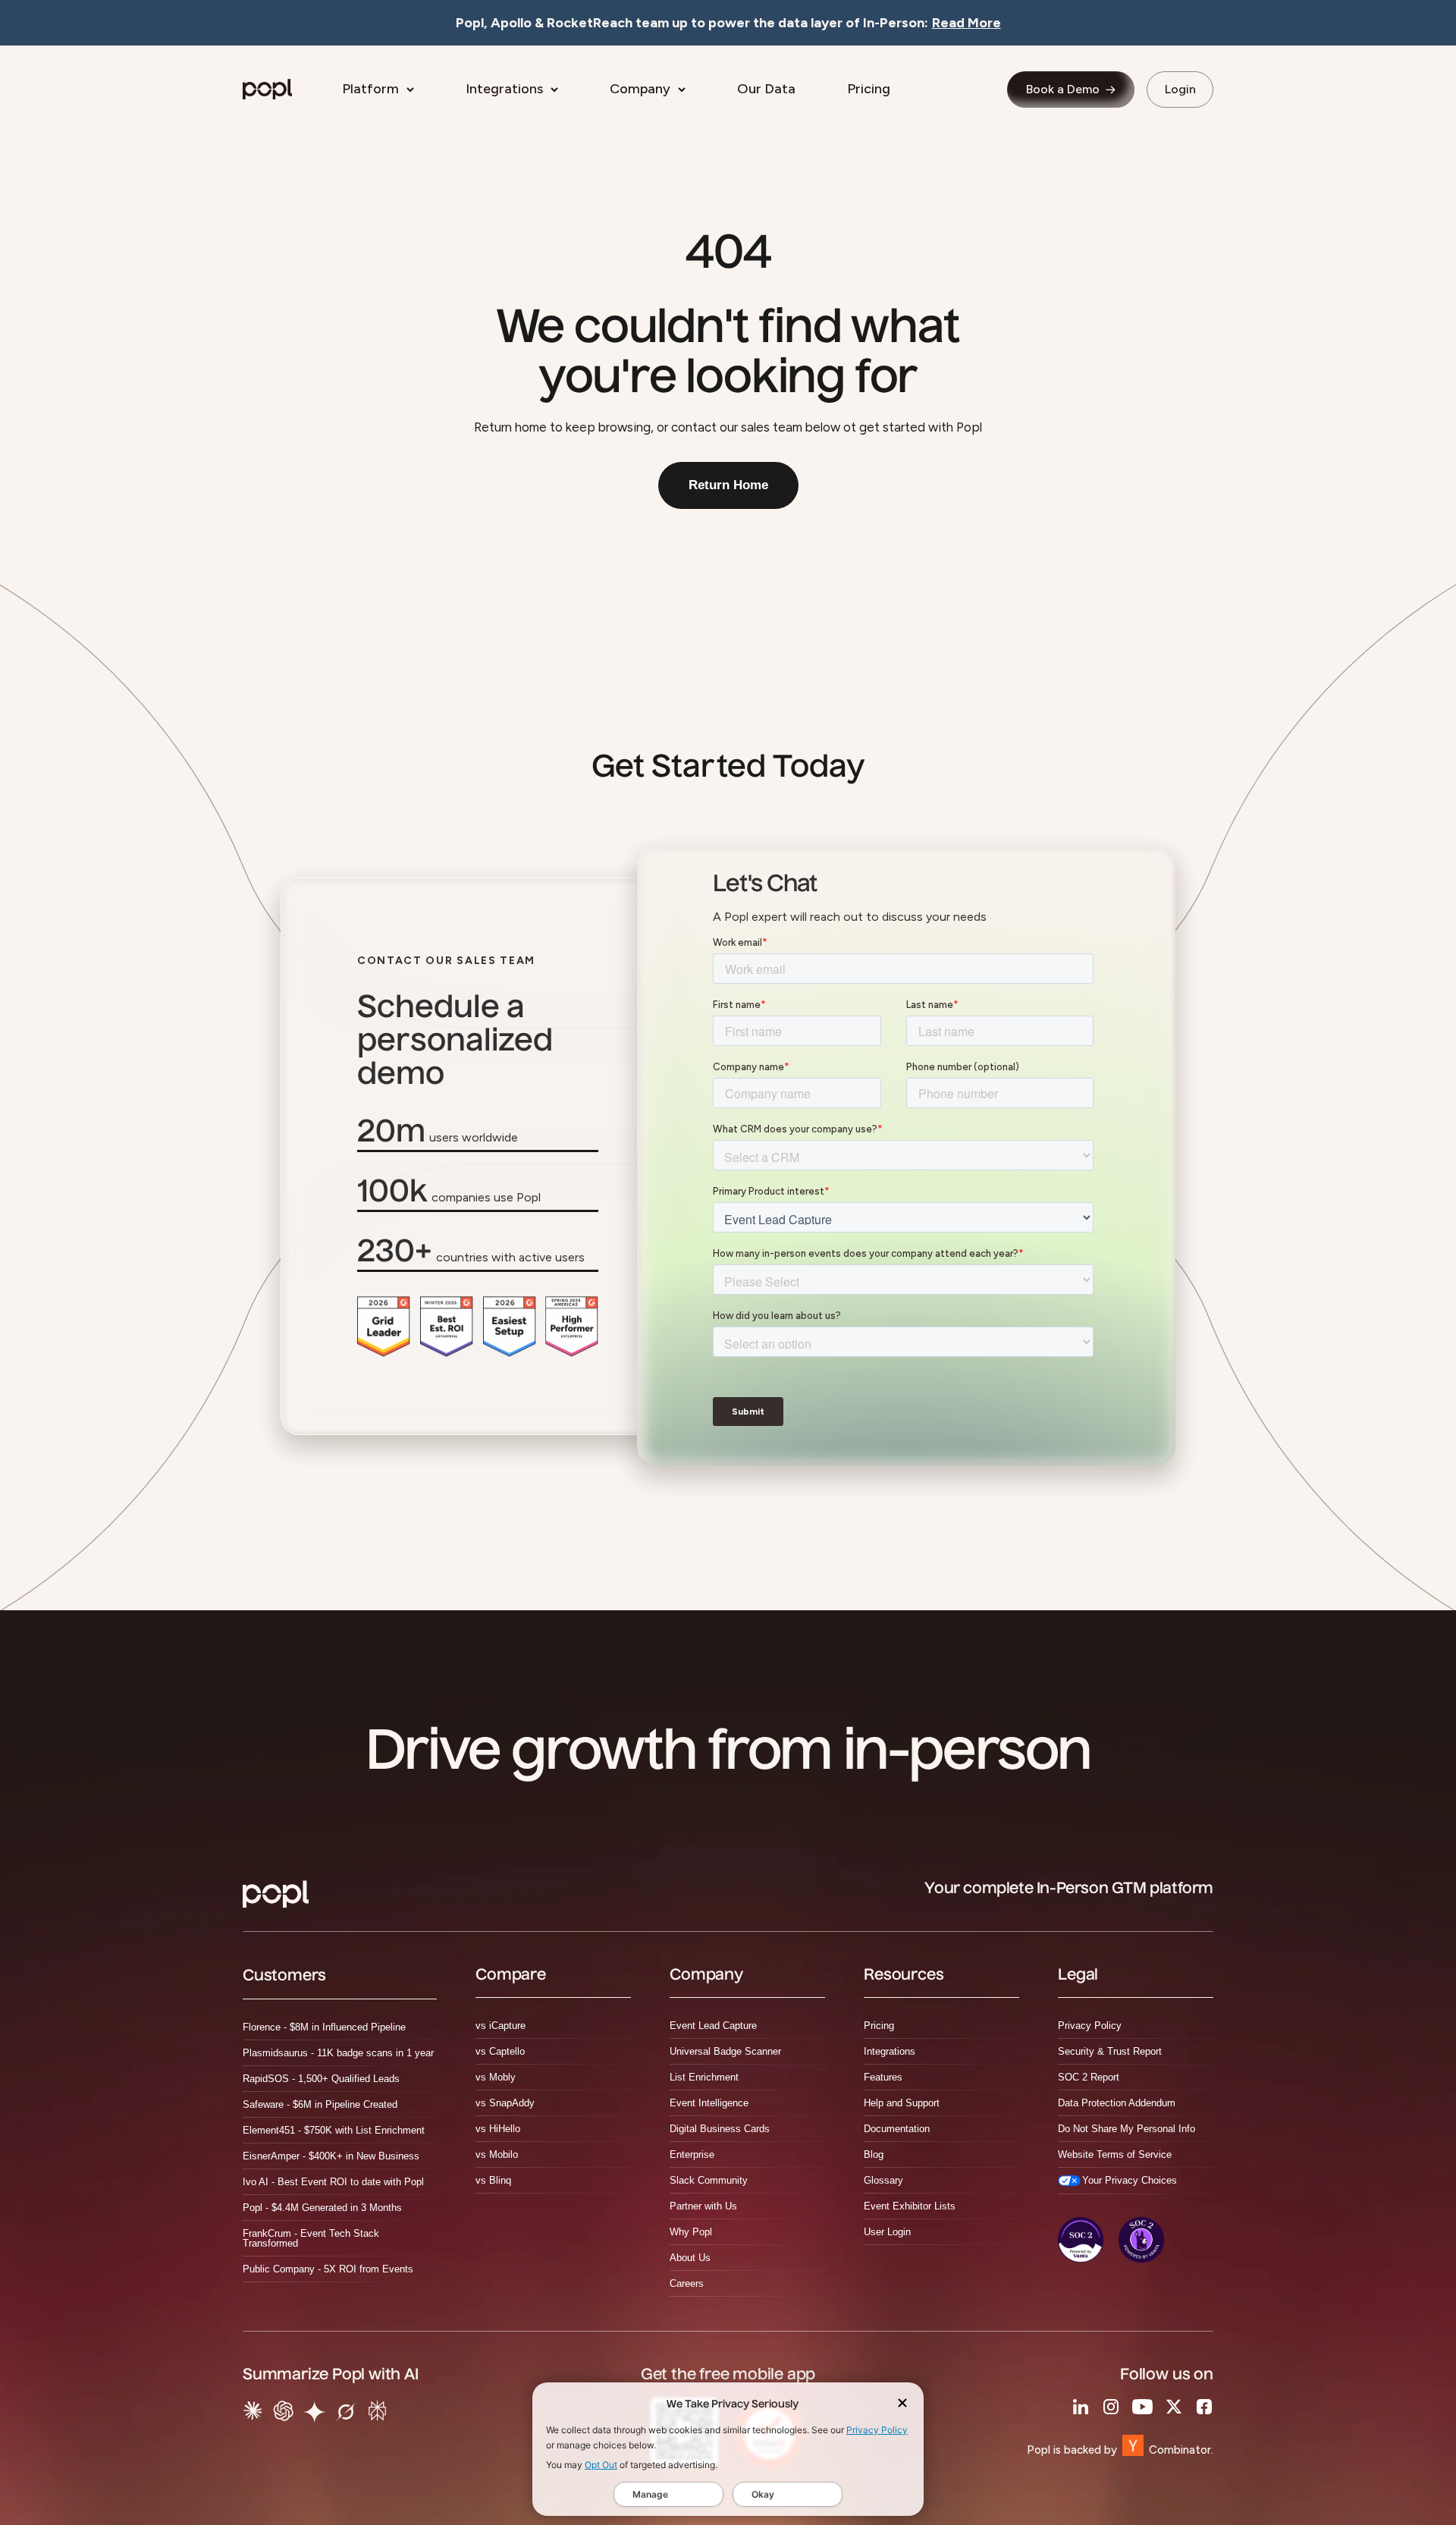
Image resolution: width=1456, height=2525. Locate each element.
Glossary (883, 2180)
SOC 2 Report (1089, 2077)
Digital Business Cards (720, 2129)
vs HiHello (498, 2129)
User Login (887, 2232)
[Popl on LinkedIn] (1081, 2407)
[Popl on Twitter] (1174, 2407)
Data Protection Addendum (1117, 2103)
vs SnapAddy (505, 2103)
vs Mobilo (497, 2154)
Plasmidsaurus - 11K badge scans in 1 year (338, 2053)
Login (1180, 89)
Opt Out (601, 2465)
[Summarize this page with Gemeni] (315, 2415)
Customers (284, 1977)
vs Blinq (493, 2180)
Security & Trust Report (1110, 2051)
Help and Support (902, 2103)
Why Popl (691, 2232)
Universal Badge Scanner (725, 2051)
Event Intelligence (709, 2103)
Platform (370, 89)
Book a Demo (1063, 89)
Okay (763, 2494)
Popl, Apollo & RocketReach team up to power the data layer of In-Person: (728, 23)
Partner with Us (703, 2206)
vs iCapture (500, 2026)
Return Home (728, 485)
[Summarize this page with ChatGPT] (283, 2415)
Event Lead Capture (713, 2026)
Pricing (869, 89)
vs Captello (500, 2051)
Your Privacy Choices (1130, 2180)
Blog (874, 2154)
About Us (690, 2258)
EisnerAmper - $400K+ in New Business (331, 2156)
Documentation (897, 2129)
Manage (650, 2494)
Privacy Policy (877, 2430)
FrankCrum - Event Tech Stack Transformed (311, 2238)
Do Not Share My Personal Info (1127, 2129)
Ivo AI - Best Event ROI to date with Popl (333, 2182)
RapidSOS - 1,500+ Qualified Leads (321, 2079)
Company (640, 89)
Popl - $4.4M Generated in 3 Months (322, 2208)
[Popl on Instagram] (1111, 2407)
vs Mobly (496, 2077)
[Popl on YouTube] (1142, 2407)
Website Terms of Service (1115, 2154)
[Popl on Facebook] (1204, 2407)
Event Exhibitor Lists (910, 2206)
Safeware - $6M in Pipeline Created (320, 2104)
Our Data (766, 89)
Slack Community (709, 2180)
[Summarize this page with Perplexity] (377, 2415)
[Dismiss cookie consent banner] (902, 2405)
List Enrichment (704, 2077)
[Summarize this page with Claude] (253, 2415)
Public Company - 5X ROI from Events (328, 2269)
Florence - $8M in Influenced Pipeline (324, 2027)
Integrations (504, 89)
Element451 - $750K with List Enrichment (334, 2130)
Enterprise (692, 2154)
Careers (687, 2283)
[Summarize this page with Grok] (346, 2415)
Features (883, 2077)
